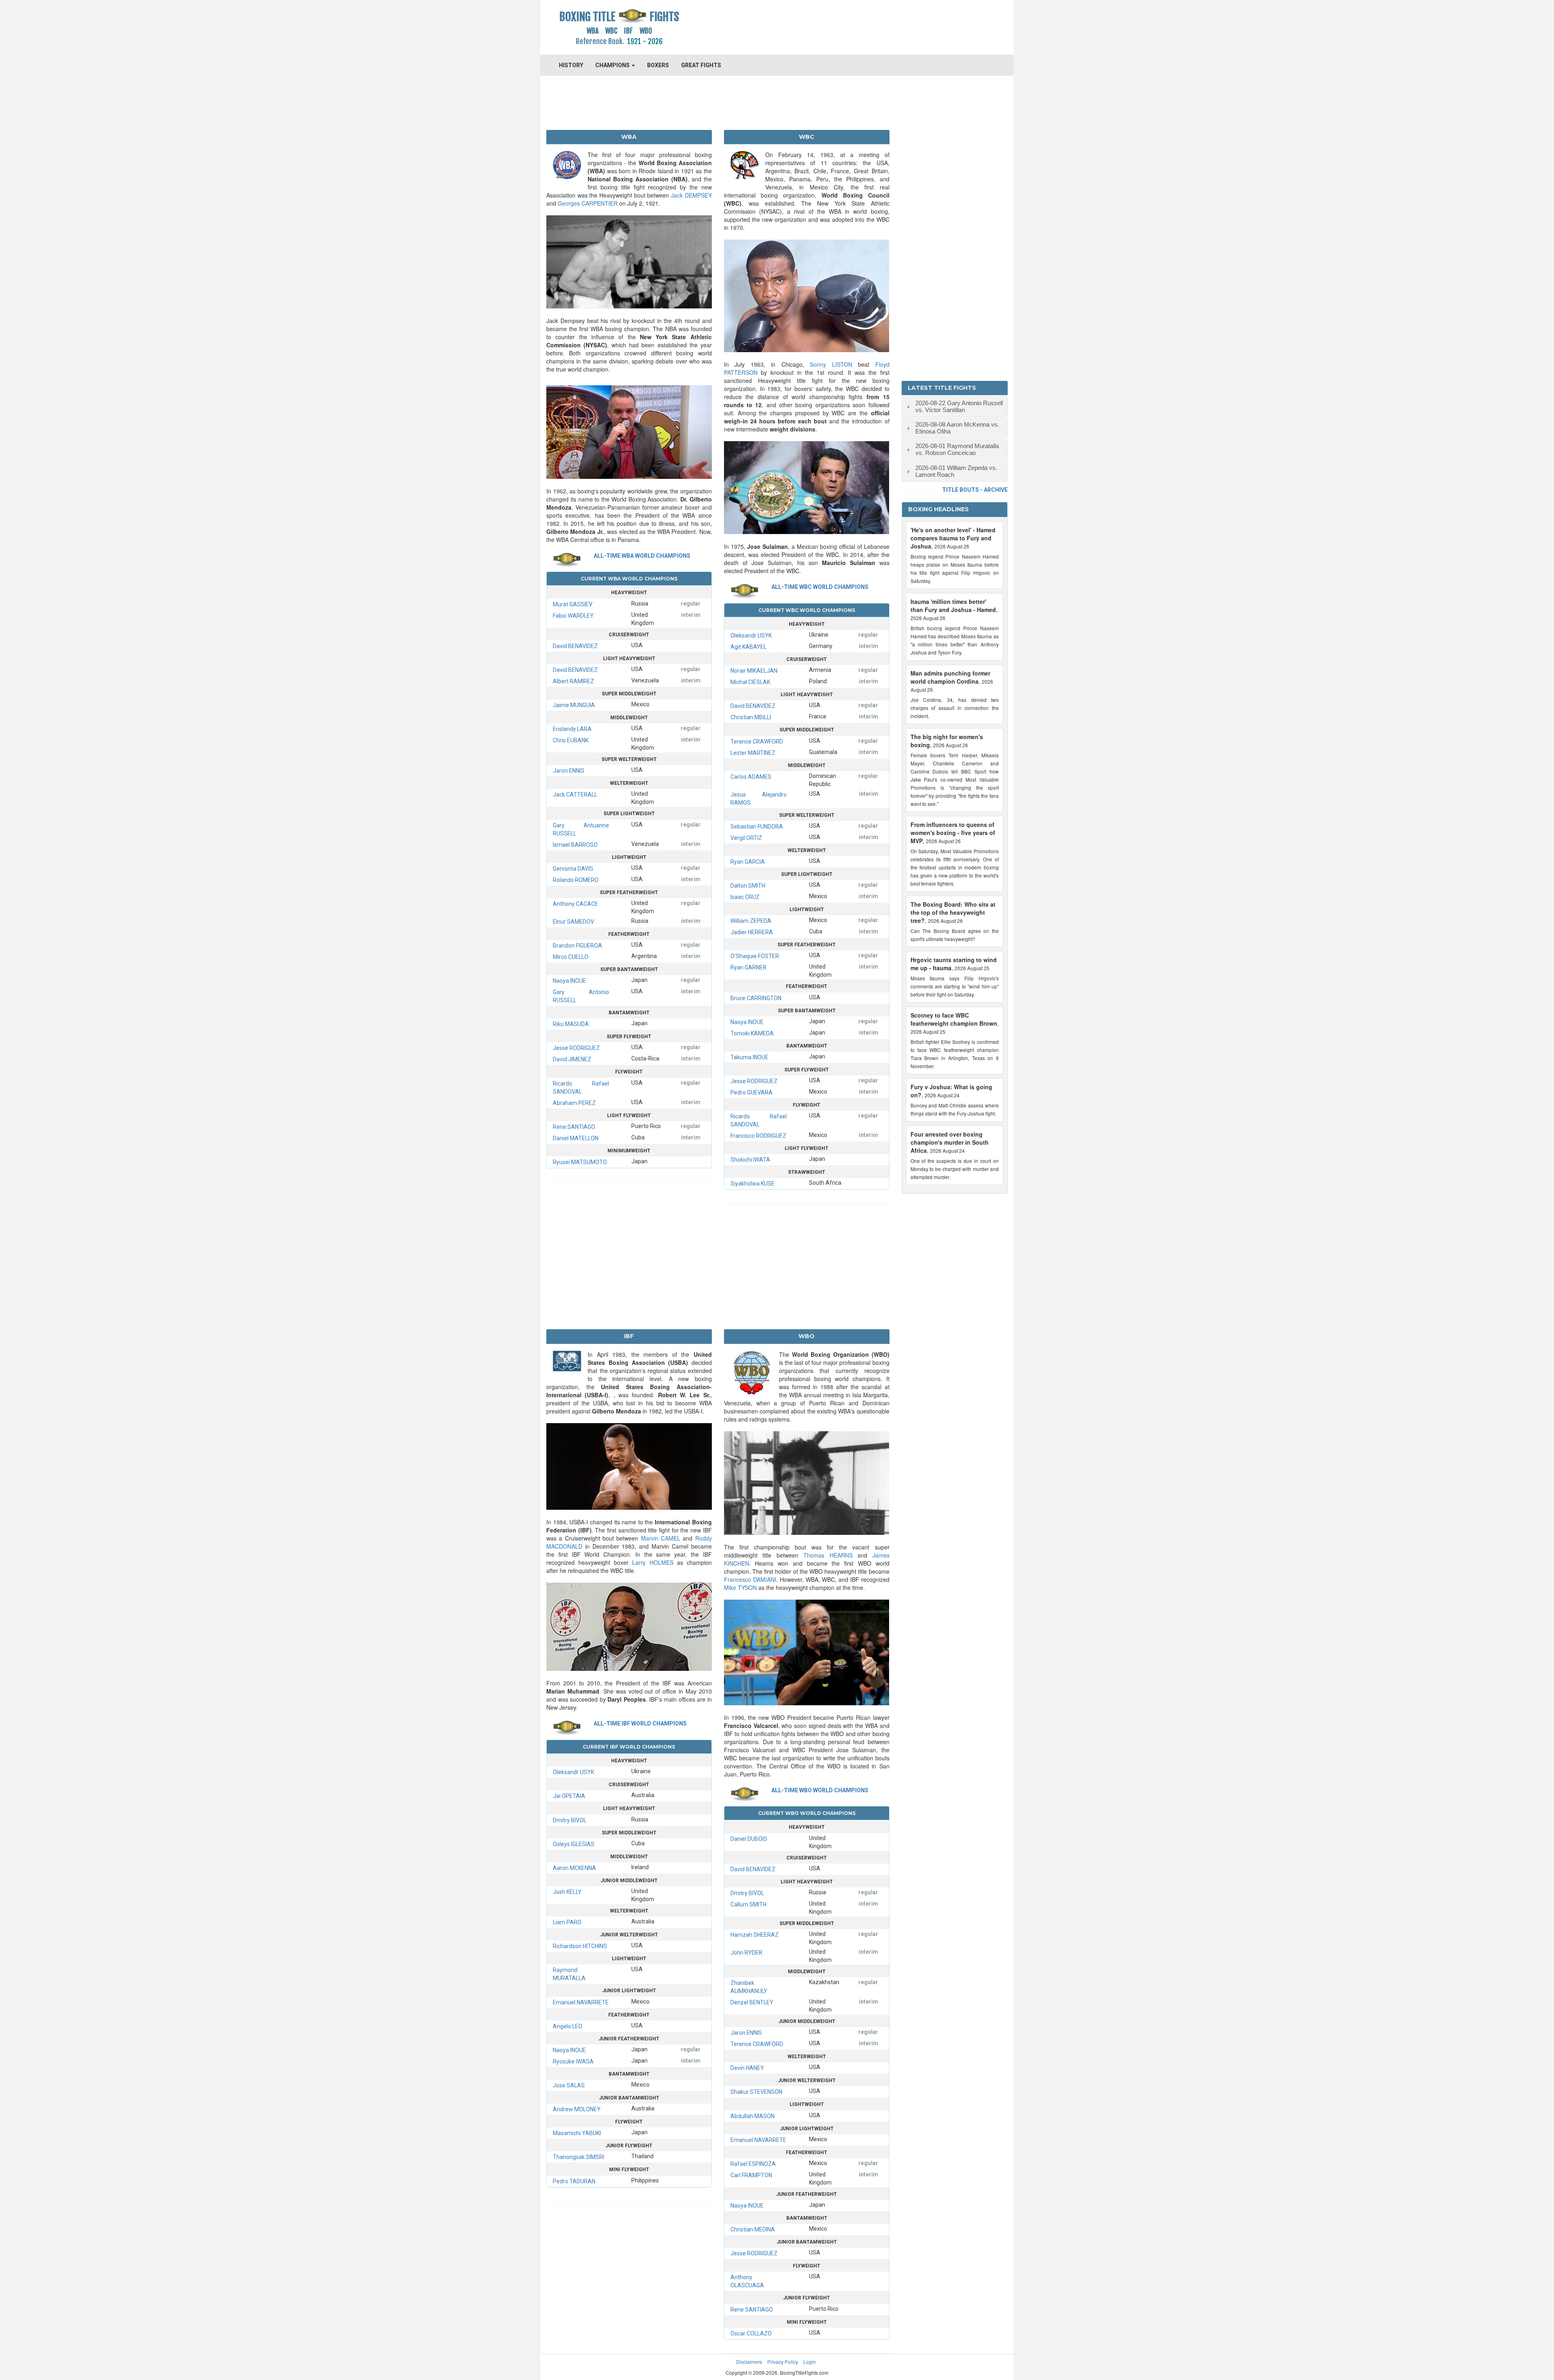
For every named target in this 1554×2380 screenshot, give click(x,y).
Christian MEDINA (753, 2229)
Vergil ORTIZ (746, 838)
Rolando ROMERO (576, 880)
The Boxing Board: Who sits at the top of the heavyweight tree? (953, 912)
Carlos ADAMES (751, 777)
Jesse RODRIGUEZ (576, 1048)
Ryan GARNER (748, 967)
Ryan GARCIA (748, 862)
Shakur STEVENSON (756, 2092)
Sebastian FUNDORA (757, 827)
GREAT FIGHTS (701, 65)
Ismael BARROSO (575, 845)
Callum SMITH (748, 1904)
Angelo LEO (568, 2026)
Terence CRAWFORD (757, 742)
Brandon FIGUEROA (577, 946)
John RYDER (746, 1953)
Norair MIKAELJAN (754, 671)
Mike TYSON (740, 1587)
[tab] (955, 407)
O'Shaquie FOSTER (755, 956)
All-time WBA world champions (642, 556)
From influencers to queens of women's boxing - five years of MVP (953, 833)
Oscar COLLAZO (751, 2333)
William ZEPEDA (751, 921)
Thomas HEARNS (828, 1555)
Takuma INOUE (749, 1057)
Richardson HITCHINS (580, 1946)
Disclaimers (749, 2362)
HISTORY (571, 65)
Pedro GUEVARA (752, 1092)
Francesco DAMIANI (750, 1579)
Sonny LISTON (831, 364)
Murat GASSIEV (573, 604)
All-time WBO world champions (820, 1790)
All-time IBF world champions (640, 1723)
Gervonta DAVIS (573, 869)
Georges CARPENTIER (588, 203)
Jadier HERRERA (752, 932)
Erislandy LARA (572, 729)
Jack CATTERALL (575, 795)
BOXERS (658, 65)
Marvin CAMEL (661, 1538)
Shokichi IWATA (750, 1160)
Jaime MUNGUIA (574, 705)
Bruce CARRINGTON (756, 998)
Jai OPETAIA (569, 1796)
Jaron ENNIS (569, 771)
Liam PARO (567, 1922)
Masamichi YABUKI (577, 2133)
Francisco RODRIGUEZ (758, 1136)
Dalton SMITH (748, 886)
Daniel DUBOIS (749, 1839)
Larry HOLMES (653, 1562)
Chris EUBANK (571, 740)
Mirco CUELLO (571, 957)
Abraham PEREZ (574, 1103)
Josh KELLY (567, 1892)
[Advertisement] (836, 26)
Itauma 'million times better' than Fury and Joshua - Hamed (953, 606)
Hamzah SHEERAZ (755, 1935)
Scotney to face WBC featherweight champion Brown (954, 1019)
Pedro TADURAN (574, 2181)
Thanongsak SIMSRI (579, 2157)
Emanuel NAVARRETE (581, 2002)
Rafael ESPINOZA (753, 2164)
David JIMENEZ (572, 1059)
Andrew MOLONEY (577, 2109)
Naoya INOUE (569, 981)
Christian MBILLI (751, 717)
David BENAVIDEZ (575, 646)
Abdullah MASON (753, 2116)
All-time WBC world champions (820, 587)
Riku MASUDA (571, 1024)
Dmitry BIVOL (570, 1820)
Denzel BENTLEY (752, 2002)
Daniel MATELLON (576, 1138)
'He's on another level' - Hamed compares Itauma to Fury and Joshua (953, 538)
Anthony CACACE (575, 904)
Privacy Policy (783, 2362)
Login (810, 2362)
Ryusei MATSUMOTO (580, 1162)
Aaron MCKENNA (574, 1868)
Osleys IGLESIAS (574, 1844)
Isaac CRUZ (745, 897)
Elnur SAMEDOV (573, 922)
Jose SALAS (569, 2085)
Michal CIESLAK (750, 682)
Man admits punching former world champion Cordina (950, 677)
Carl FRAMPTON (751, 2175)
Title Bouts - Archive (975, 490)
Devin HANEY (747, 2068)
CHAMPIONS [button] (613, 65)
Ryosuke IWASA (573, 2061)
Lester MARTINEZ (753, 753)
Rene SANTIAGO (574, 1127)
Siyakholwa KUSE (753, 1184)
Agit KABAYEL (748, 647)
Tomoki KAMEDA (752, 1033)
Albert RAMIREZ (573, 681)
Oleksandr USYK (751, 635)
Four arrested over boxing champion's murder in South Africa (950, 1142)
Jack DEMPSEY (691, 195)
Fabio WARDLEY (573, 616)
